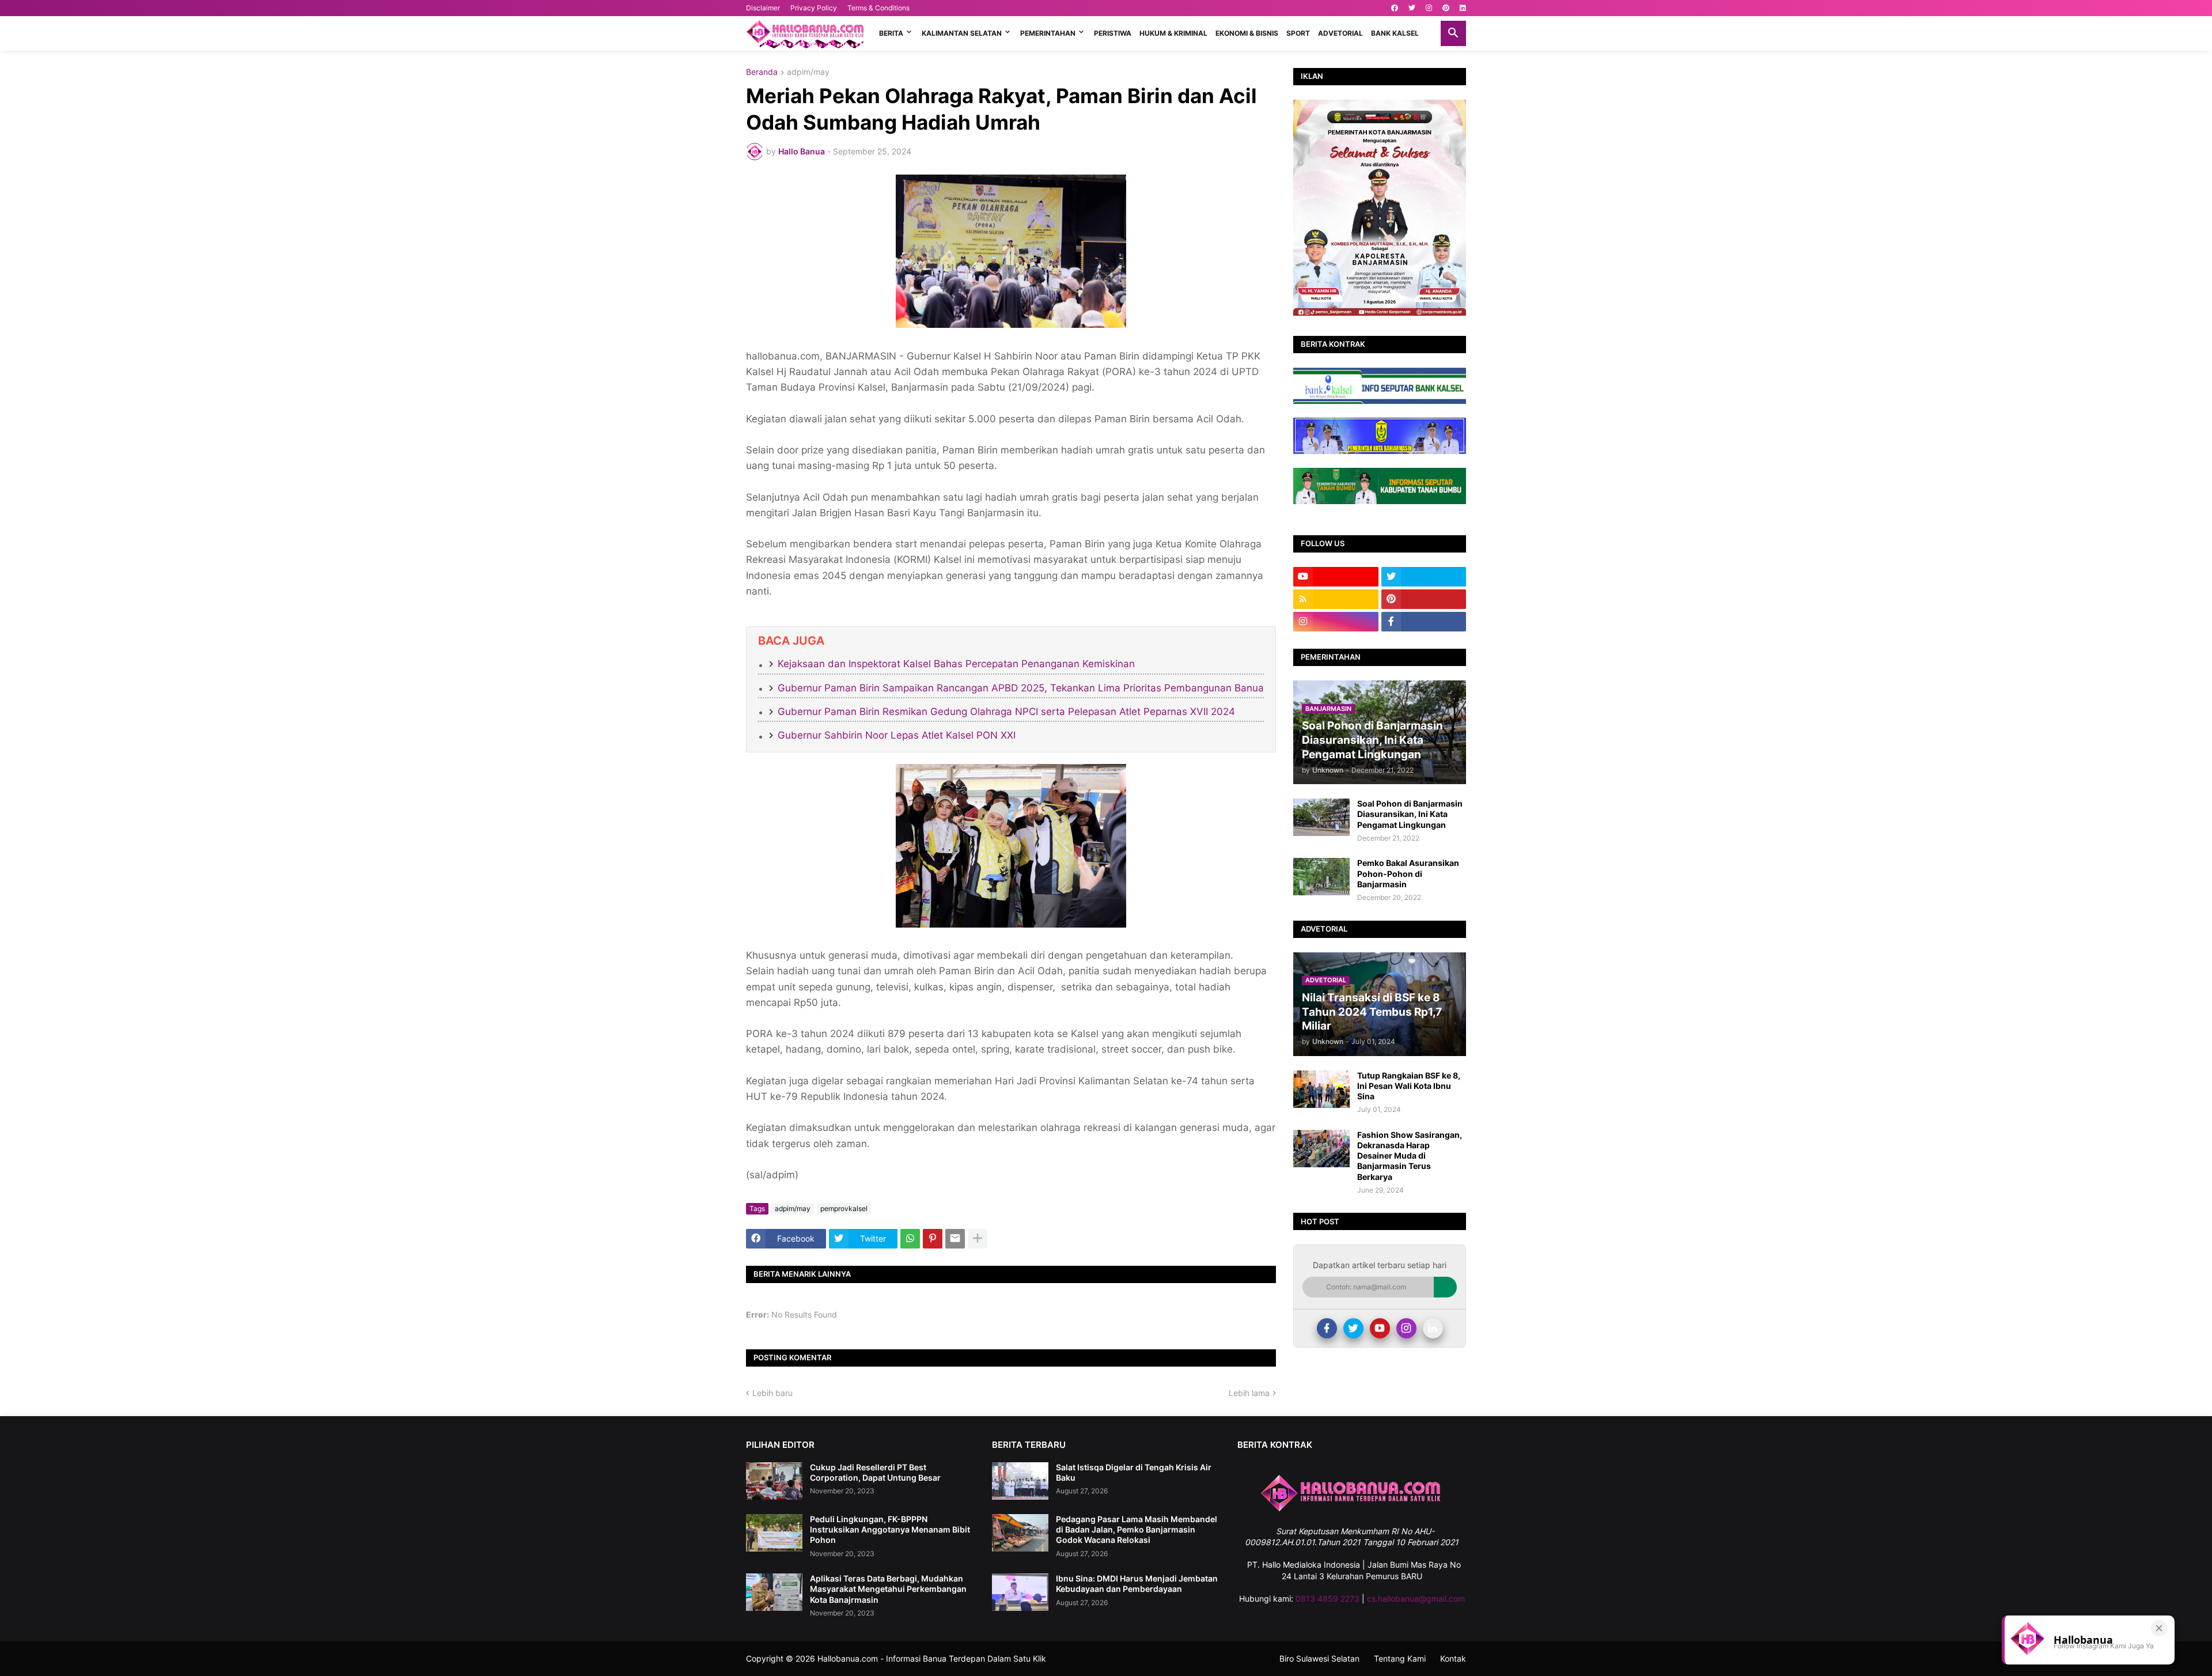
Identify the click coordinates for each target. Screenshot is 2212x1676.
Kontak (1453, 1658)
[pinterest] (1446, 8)
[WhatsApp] (910, 1239)
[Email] (955, 1239)
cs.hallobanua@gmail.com (1416, 1599)
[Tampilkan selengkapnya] (978, 1239)
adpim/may (808, 72)
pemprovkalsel (844, 1208)
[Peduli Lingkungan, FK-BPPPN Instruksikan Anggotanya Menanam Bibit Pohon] (774, 1533)
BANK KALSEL (1395, 33)
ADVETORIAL (1340, 33)
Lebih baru (772, 1393)
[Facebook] (1327, 1328)
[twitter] (1412, 8)
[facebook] (1395, 8)
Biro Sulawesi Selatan (1319, 1658)
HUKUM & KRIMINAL (1173, 33)
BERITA (891, 33)
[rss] (1336, 599)
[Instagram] (1406, 1328)
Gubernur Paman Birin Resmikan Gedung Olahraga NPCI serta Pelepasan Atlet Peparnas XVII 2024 (1006, 712)
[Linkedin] (1433, 1328)
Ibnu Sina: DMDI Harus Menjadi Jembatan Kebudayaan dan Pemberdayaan (1137, 1584)
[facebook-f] (1424, 622)
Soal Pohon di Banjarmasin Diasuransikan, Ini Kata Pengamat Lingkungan (1410, 814)
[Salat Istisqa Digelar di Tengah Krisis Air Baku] (1020, 1481)
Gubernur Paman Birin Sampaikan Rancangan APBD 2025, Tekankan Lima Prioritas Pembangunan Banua (1021, 688)
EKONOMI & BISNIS (1247, 33)
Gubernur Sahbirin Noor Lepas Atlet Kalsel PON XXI (897, 735)
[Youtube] (1380, 1328)
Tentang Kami (1400, 1658)
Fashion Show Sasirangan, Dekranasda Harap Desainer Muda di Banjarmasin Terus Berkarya (1410, 1156)
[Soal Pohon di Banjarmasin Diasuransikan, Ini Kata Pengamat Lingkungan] (1321, 817)
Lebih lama (1249, 1393)
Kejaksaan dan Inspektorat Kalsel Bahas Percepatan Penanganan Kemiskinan (956, 664)
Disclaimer (763, 8)
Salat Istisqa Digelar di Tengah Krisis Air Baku (1134, 1472)
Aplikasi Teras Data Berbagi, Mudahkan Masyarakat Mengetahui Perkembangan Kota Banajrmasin (888, 1589)
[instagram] (1429, 8)
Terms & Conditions (878, 8)
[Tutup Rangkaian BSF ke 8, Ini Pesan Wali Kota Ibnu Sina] (1321, 1089)
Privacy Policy (814, 8)
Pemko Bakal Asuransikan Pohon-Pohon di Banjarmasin (1408, 873)
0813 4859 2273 (1327, 1599)
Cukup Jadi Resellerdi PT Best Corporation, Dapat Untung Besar (875, 1472)
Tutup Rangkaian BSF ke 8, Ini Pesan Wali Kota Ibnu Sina (1409, 1086)
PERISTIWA (1113, 33)
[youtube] (1336, 577)
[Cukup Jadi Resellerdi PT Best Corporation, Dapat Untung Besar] (774, 1481)
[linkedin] (1463, 8)
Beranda (762, 72)
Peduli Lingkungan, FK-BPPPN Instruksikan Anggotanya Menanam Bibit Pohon (890, 1529)
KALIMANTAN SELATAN (962, 33)
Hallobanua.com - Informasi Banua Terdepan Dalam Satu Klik (932, 1658)
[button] (1453, 33)
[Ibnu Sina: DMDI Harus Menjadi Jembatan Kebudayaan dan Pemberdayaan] (1020, 1592)
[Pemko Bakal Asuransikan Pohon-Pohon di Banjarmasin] (1321, 877)
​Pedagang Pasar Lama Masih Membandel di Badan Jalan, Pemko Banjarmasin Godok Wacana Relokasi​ (1137, 1529)
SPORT (1298, 33)
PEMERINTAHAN (1048, 33)
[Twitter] (1353, 1328)
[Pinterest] (933, 1239)
